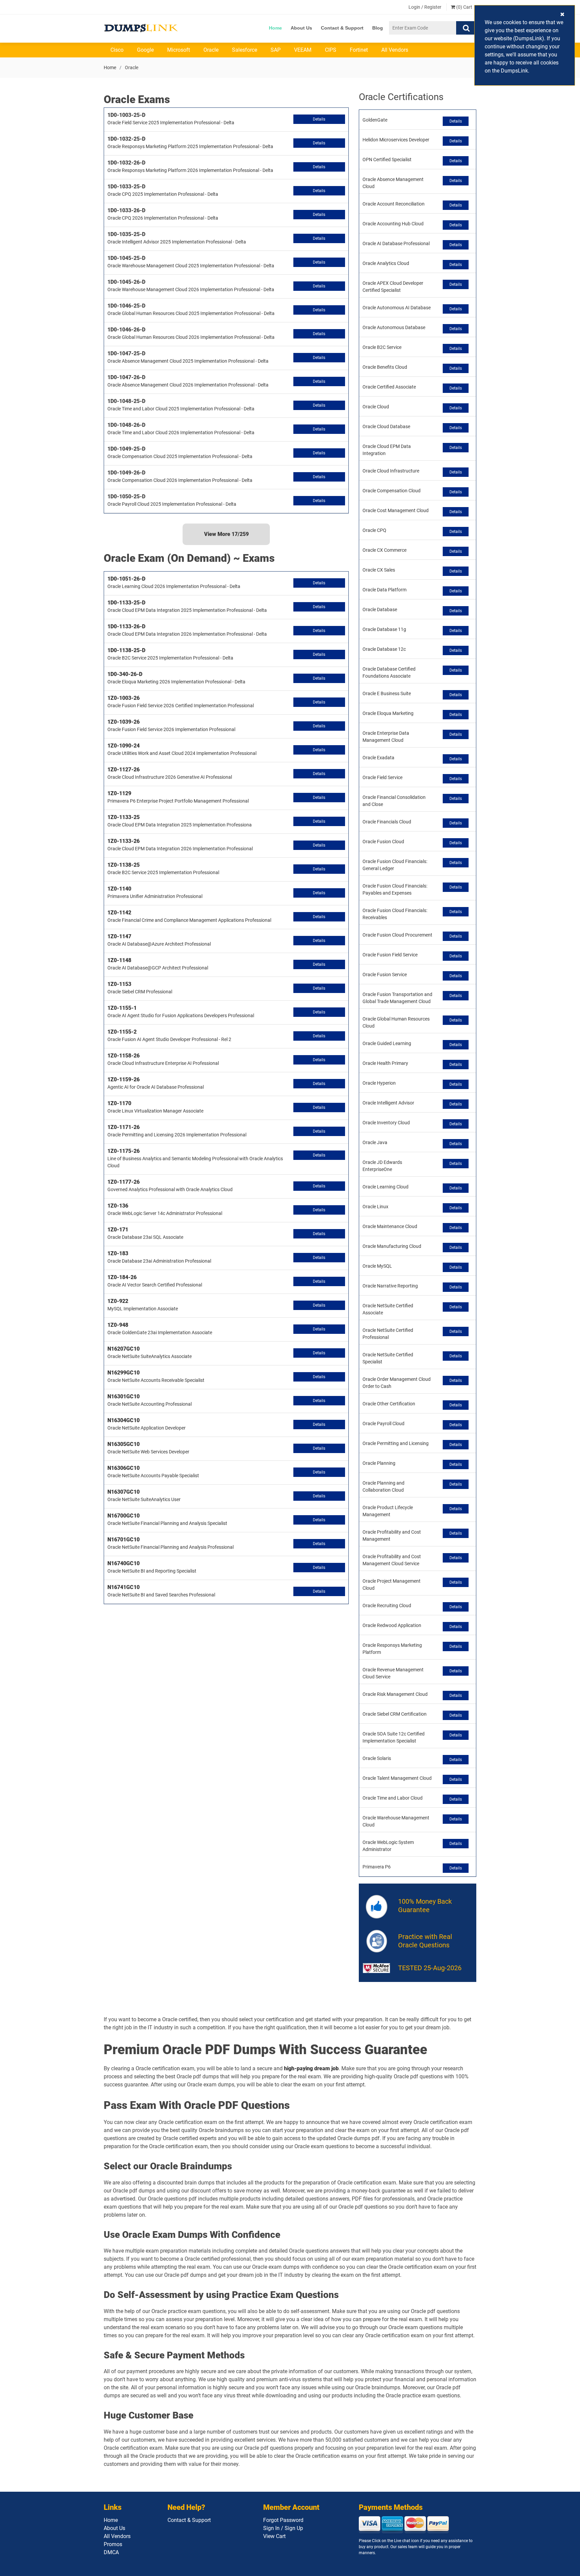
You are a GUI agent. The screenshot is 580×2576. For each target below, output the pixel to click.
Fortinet (359, 50)
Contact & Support (342, 28)
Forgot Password (283, 2520)
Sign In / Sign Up (283, 2528)
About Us (301, 28)
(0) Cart (464, 7)
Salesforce (245, 50)
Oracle (211, 50)
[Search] (466, 28)
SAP (276, 50)
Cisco (117, 50)
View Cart (274, 2536)
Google (145, 50)
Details (319, 119)
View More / (226, 534)
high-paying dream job (311, 2068)
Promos (113, 2544)
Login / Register (425, 7)
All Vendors (395, 50)
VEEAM (303, 50)
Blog (378, 28)
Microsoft (179, 50)
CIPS (331, 50)
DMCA (111, 2552)
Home (275, 28)
